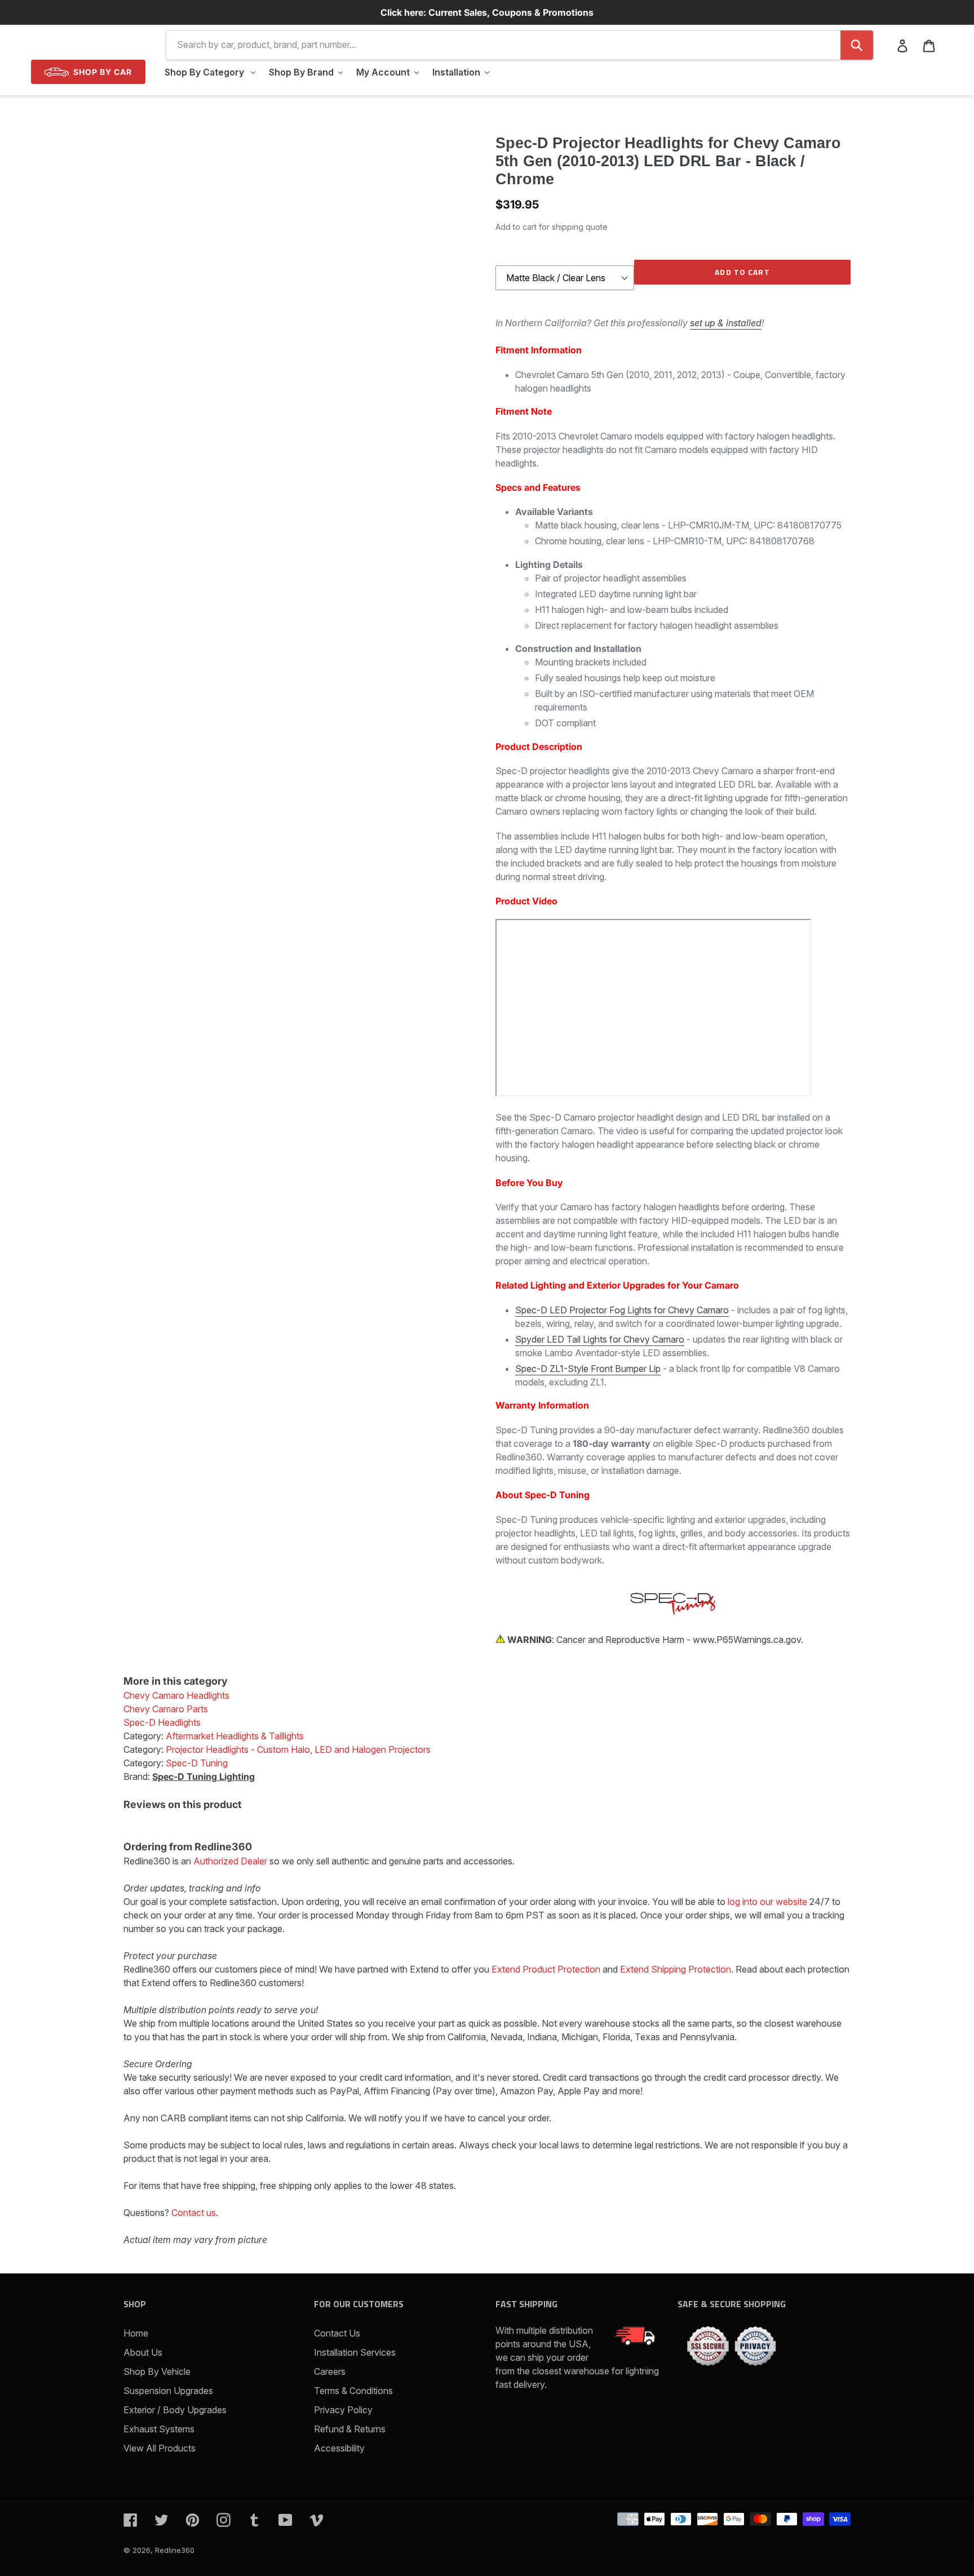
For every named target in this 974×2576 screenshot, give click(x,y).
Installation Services (355, 2352)
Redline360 (175, 2550)
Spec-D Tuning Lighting (203, 1776)
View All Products (160, 2448)
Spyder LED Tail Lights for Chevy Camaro (600, 1339)
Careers (330, 2371)
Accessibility (339, 2448)
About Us (143, 2352)
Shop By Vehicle (157, 2371)
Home (136, 2333)
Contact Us (337, 2333)
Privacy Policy (343, 2410)
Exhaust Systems (159, 2429)
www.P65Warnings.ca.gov (747, 1640)
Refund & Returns (350, 2429)
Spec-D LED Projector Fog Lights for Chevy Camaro (622, 1310)
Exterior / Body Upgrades (175, 2410)
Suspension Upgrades (168, 2391)
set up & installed (726, 323)
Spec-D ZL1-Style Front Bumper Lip (588, 1369)
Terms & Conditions (353, 2391)
